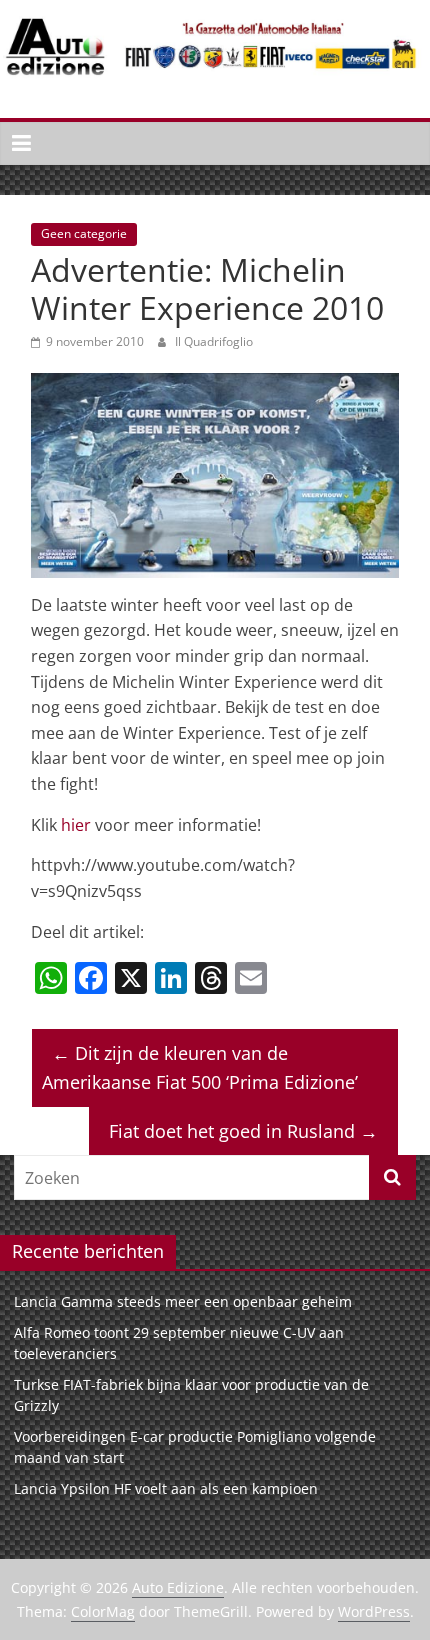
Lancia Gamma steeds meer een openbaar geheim (183, 1301)
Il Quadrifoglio (214, 341)
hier (76, 825)
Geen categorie (84, 233)
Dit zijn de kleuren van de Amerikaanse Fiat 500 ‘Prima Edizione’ (200, 1067)
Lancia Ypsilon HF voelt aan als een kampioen (166, 1488)
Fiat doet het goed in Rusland (243, 1131)
